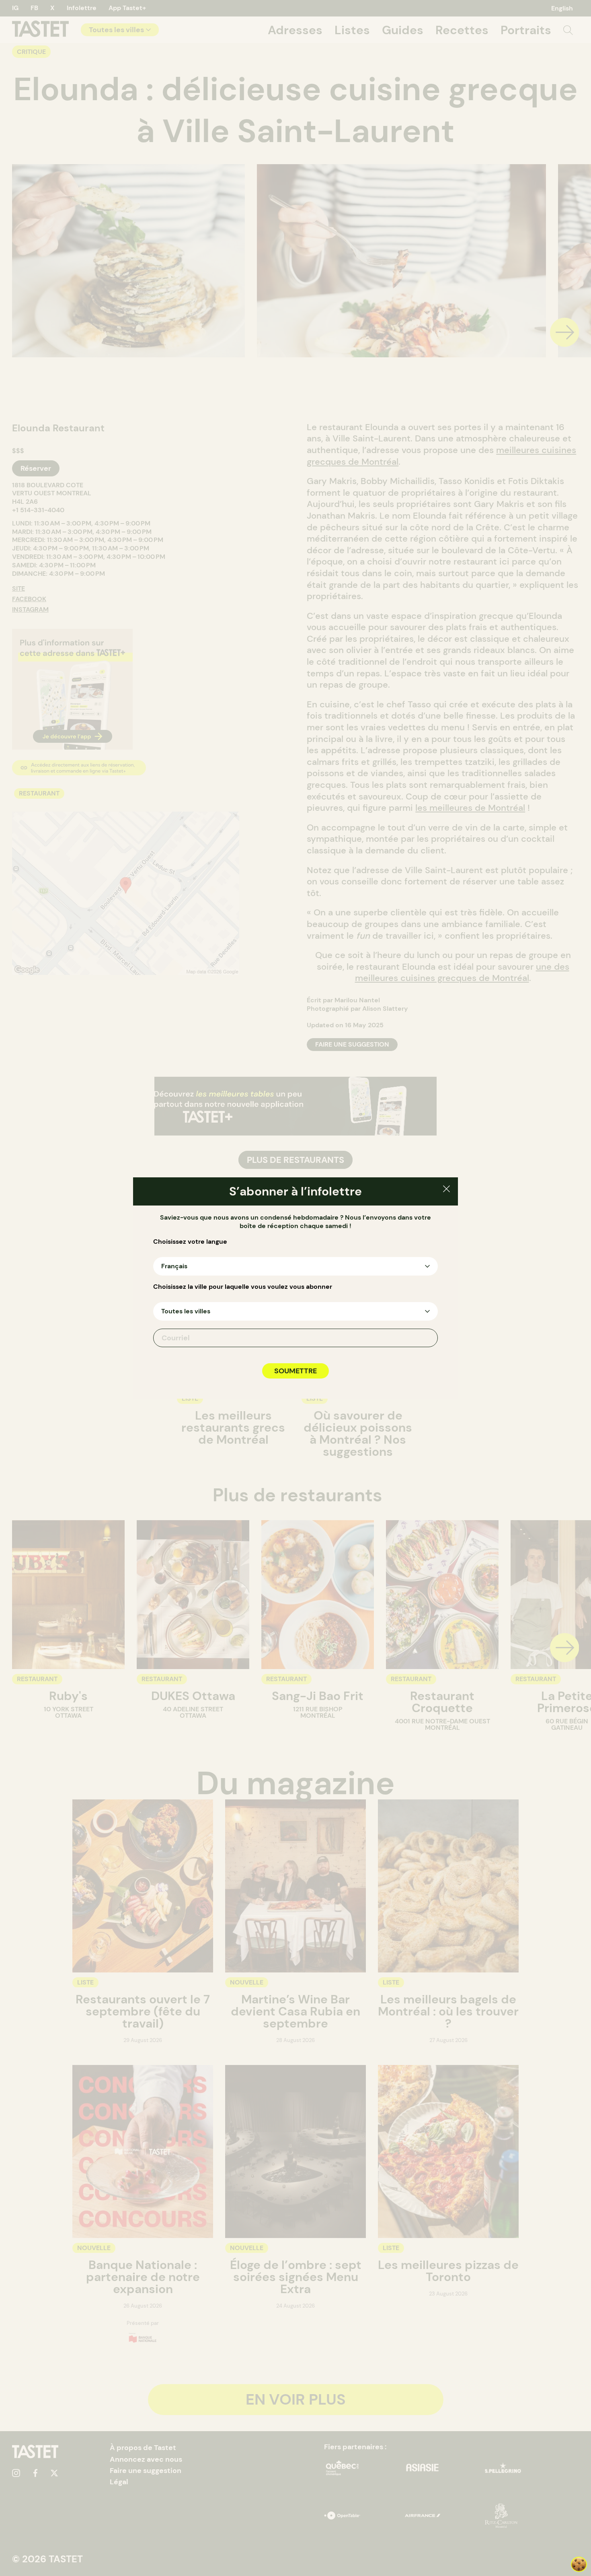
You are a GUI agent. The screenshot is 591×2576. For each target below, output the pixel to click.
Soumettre (295, 1371)
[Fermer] (446, 1190)
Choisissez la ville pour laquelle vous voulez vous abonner (243, 1287)
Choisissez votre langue (190, 1242)
